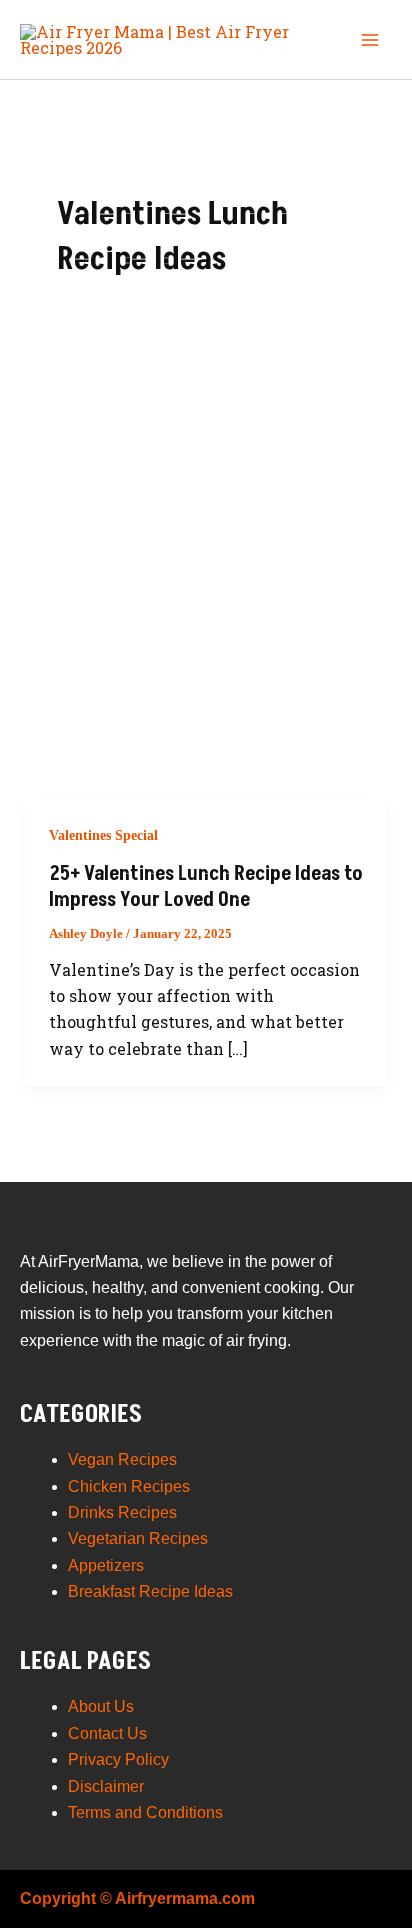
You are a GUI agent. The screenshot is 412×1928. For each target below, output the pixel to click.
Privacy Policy (118, 1759)
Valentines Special (103, 835)
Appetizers (106, 1565)
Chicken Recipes (129, 1486)
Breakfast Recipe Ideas (150, 1591)
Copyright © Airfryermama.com (137, 1898)
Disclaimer (106, 1786)
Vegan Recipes (122, 1459)
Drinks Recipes (122, 1512)
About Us (101, 1706)
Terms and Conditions (145, 1812)
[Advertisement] (206, 582)
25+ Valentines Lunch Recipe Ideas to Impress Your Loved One (206, 887)
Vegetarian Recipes (138, 1538)
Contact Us (107, 1733)
